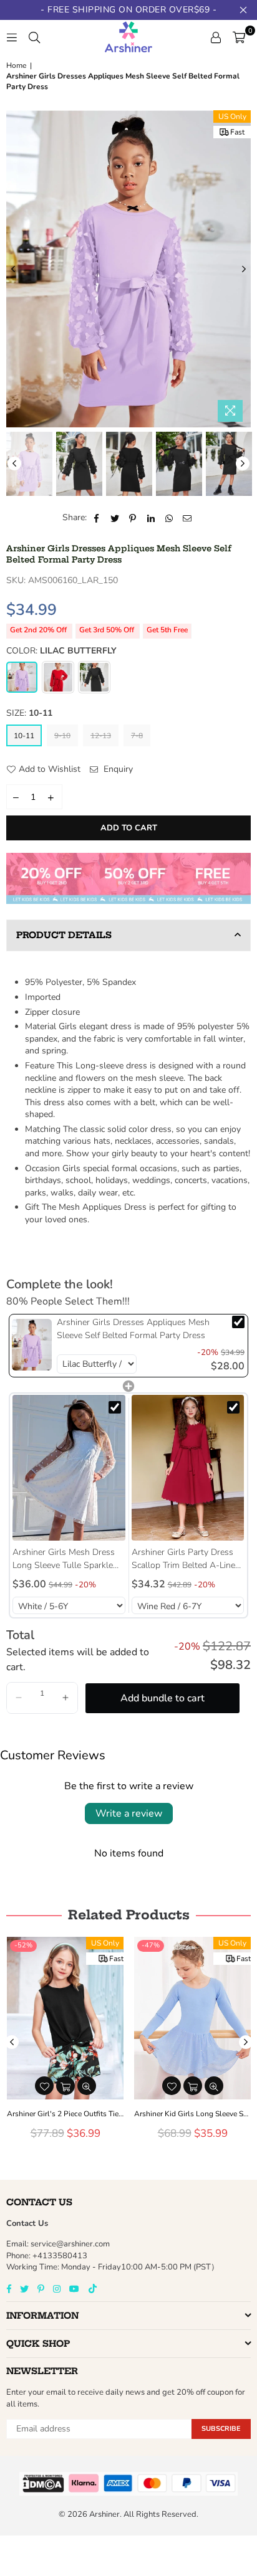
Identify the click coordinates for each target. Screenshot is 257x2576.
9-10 (62, 736)
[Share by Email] (187, 518)
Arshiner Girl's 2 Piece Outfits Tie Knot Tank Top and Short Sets (65, 2114)
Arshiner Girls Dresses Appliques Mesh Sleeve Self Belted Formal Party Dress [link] (133, 1329)
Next (244, 269)
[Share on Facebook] (97, 518)
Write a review (129, 1813)
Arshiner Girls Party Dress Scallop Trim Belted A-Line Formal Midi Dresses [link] (183, 1559)
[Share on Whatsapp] (169, 518)
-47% (151, 1945)
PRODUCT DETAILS (64, 935)
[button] (19, 1698)
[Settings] (216, 37)
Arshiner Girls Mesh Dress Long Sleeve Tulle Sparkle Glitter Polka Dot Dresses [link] (64, 1559)
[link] (32, 1345)
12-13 (101, 736)
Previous (13, 269)
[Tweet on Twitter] (115, 518)
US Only (232, 116)
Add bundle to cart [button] (162, 1698)
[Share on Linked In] (151, 518)
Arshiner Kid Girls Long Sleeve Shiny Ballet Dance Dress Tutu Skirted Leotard (192, 2114)
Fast (237, 132)
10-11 (24, 736)
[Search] (34, 37)
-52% (23, 1945)
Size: (29, 713)
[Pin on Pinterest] (133, 518)
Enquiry (117, 769)
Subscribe (221, 2429)
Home (16, 65)
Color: (61, 651)
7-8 (137, 736)
